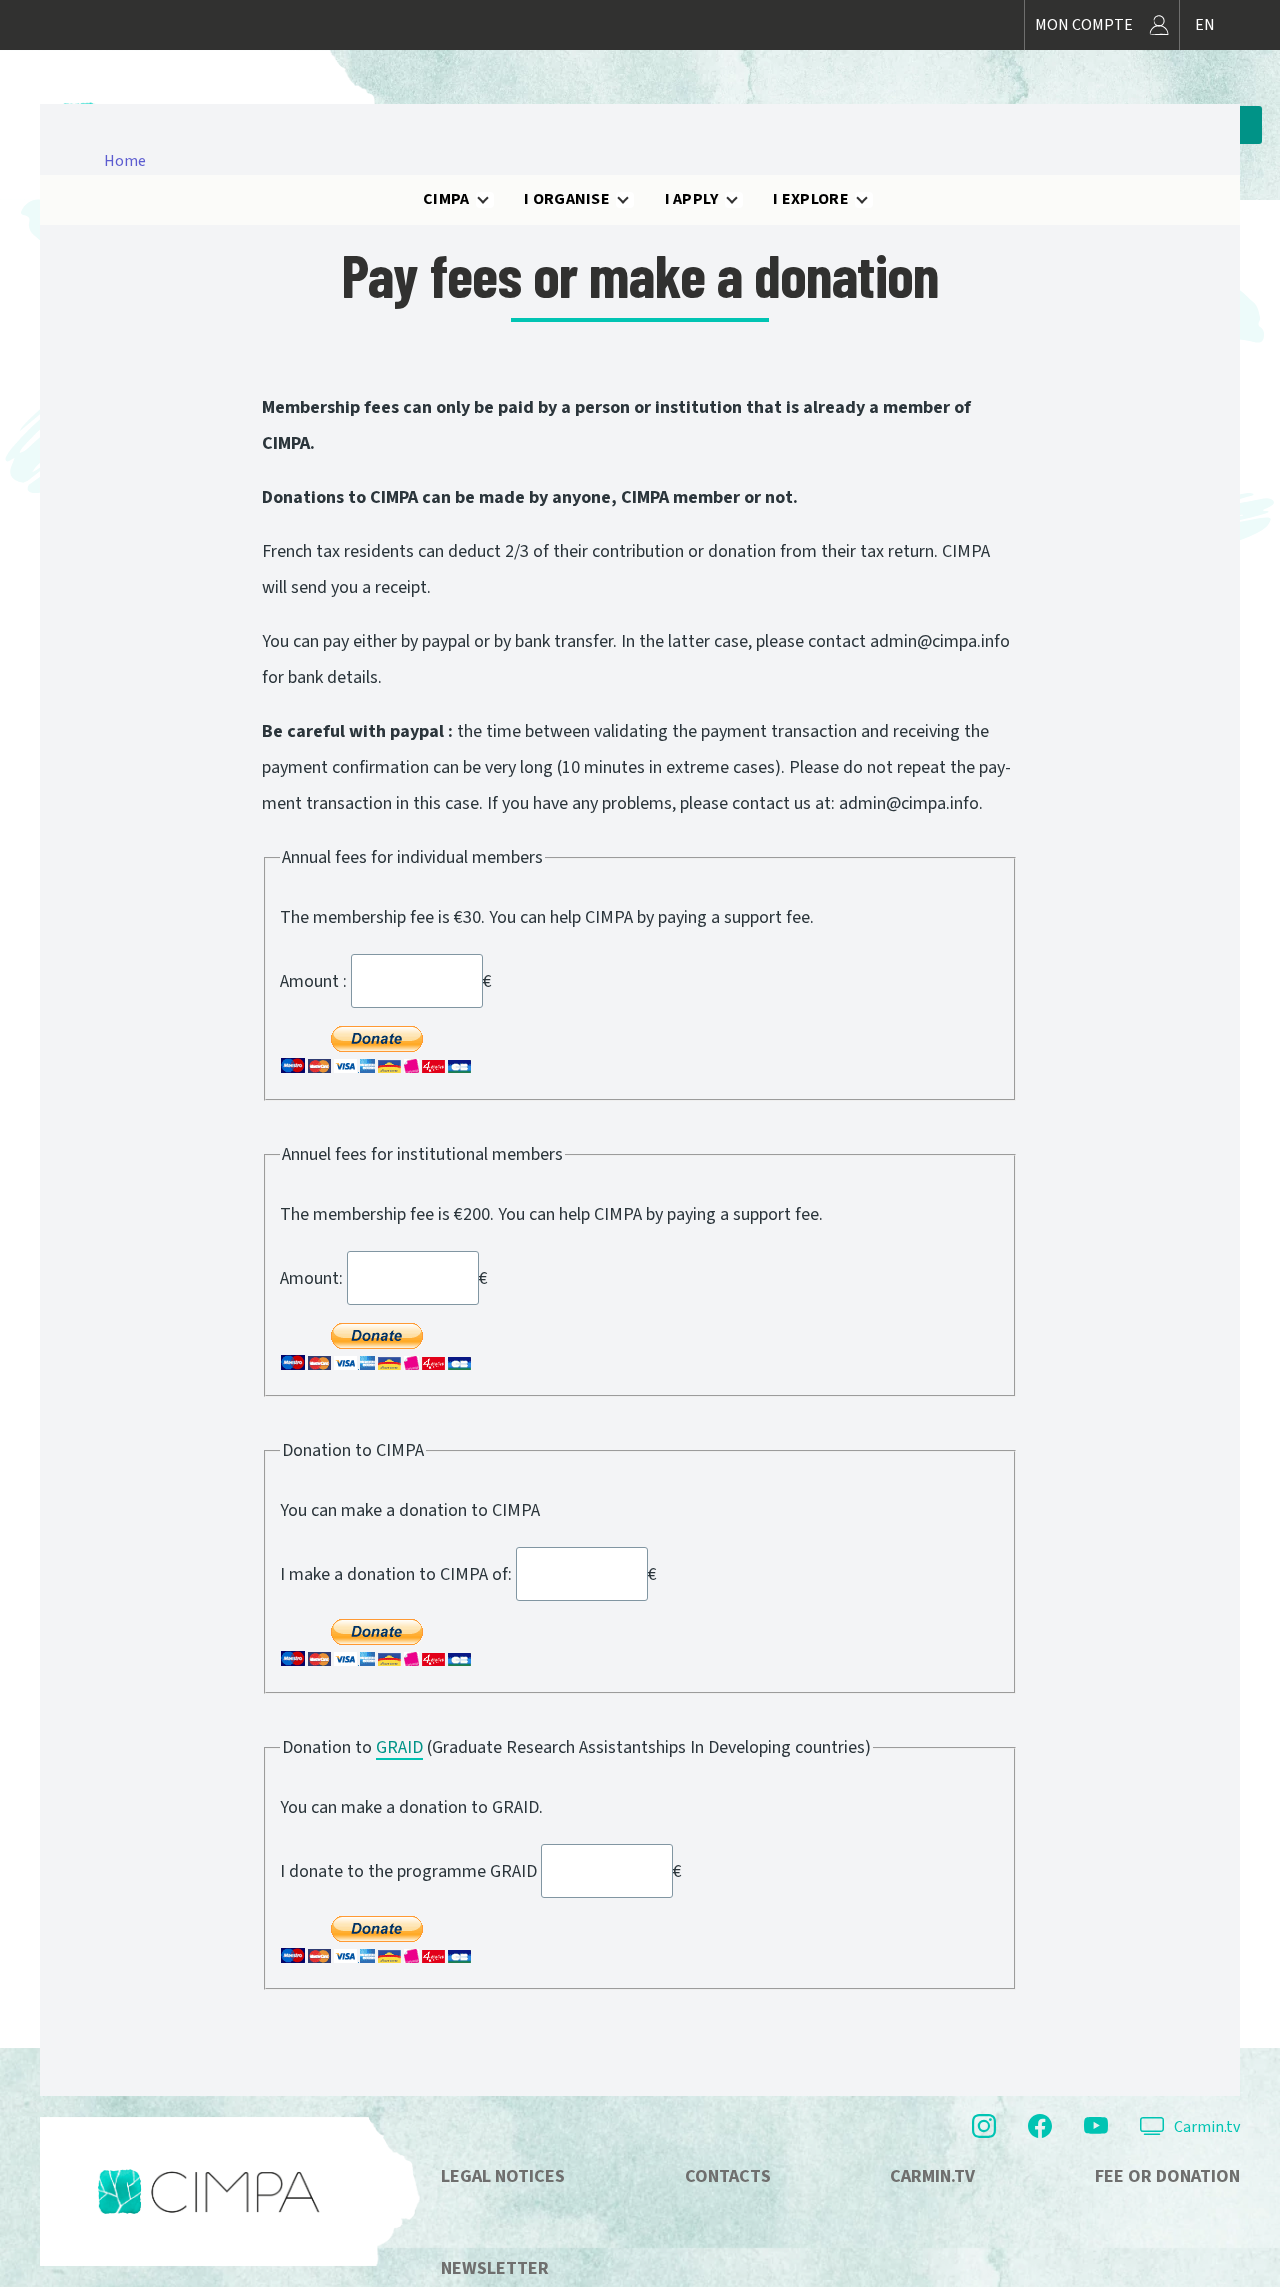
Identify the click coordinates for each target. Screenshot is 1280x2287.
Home (125, 161)
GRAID (399, 1747)
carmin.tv (932, 2176)
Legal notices (503, 2176)
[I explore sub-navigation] (874, 200)
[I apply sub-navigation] (744, 200)
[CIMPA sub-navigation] (495, 200)
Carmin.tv (1207, 2127)
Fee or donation (1167, 2176)
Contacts (728, 2176)
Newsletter (495, 2268)
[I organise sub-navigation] (635, 200)
